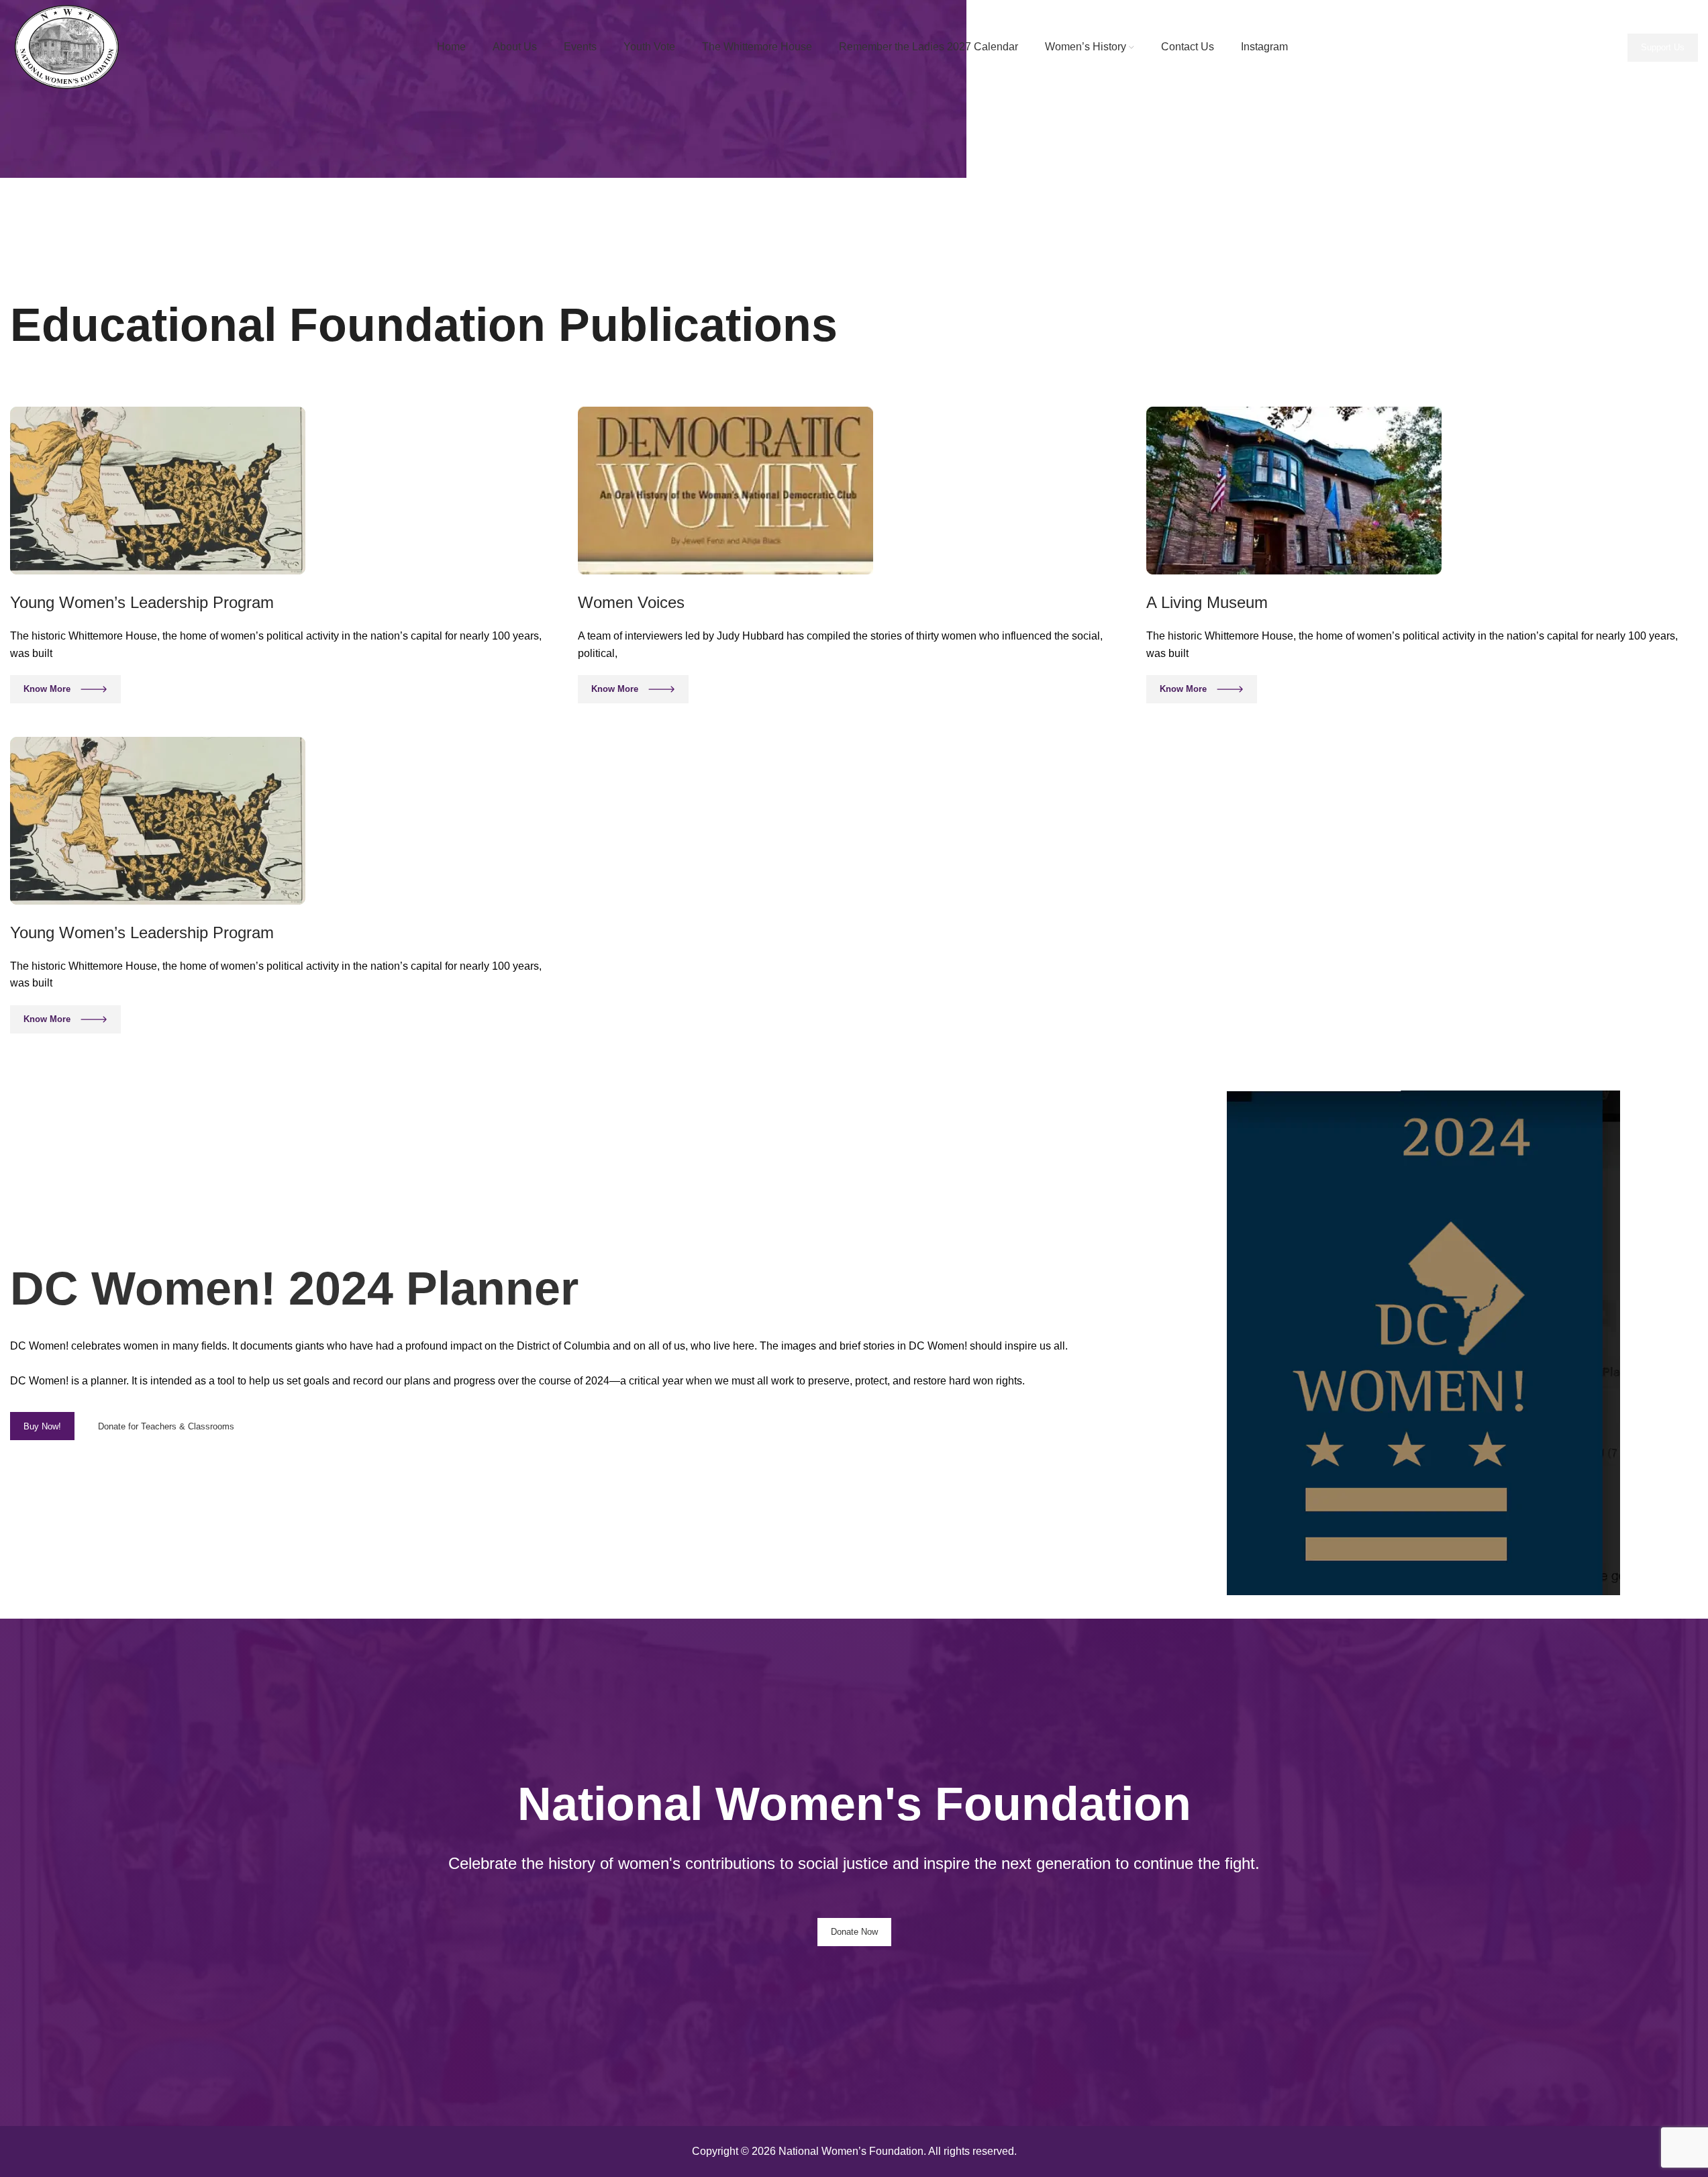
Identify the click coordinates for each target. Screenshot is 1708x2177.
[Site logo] (70, 47)
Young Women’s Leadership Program (142, 602)
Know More (47, 689)
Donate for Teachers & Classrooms (166, 1426)
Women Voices (631, 602)
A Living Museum (1207, 602)
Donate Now (854, 1932)
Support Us (1663, 47)
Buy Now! (42, 1426)
